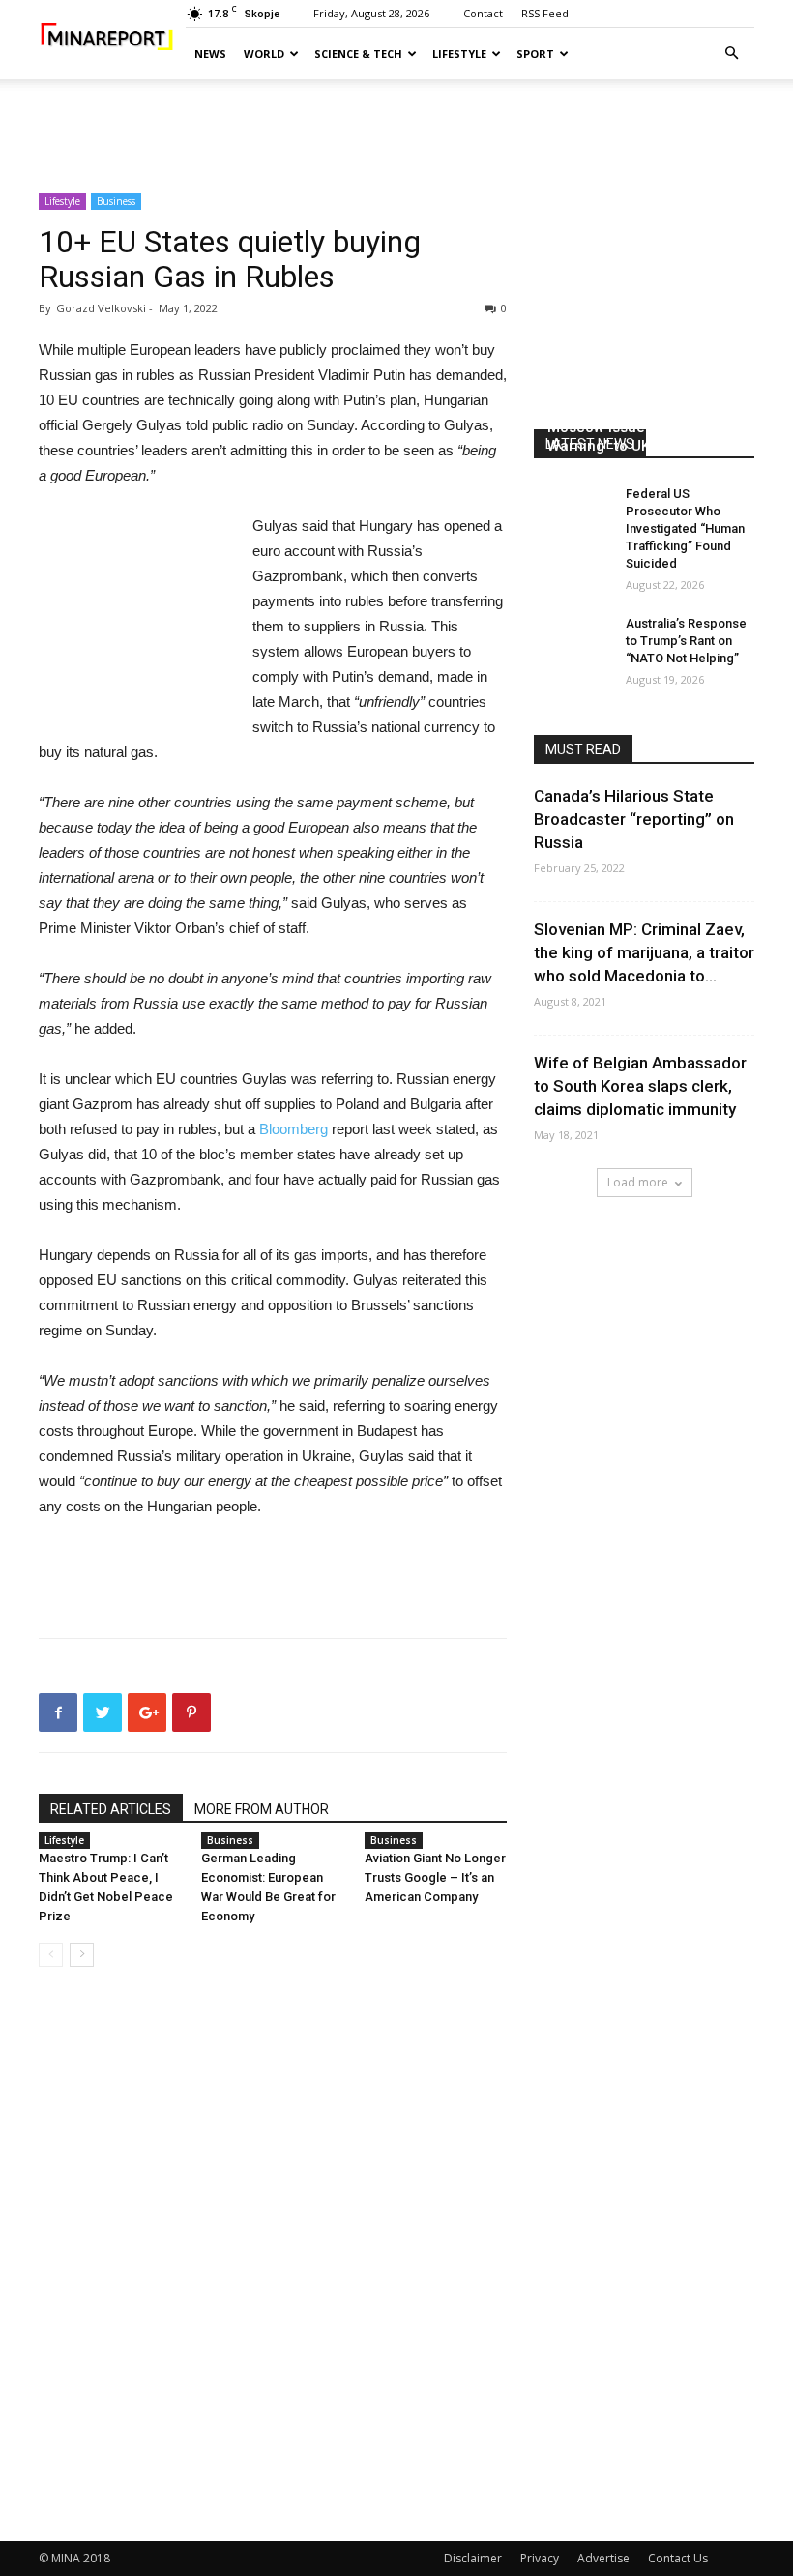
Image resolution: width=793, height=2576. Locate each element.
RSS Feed (545, 13)
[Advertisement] (396, 122)
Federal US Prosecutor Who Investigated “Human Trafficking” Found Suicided (685, 528)
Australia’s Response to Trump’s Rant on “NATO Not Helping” (686, 641)
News (210, 54)
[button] (731, 54)
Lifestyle (459, 54)
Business (116, 201)
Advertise (603, 2558)
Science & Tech (358, 54)
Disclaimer (473, 2558)
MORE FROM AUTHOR (262, 1809)
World (264, 54)
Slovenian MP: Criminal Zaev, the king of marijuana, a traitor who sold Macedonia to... (644, 952)
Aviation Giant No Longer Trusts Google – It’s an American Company (435, 1877)
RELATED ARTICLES (111, 1809)
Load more (638, 1182)
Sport (535, 54)
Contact (483, 13)
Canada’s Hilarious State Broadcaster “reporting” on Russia (634, 819)
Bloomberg (294, 1129)
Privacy (540, 2558)
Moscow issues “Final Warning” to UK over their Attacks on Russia (633, 446)
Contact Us (678, 2558)
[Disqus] (273, 2255)
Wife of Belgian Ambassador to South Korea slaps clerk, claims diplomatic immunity (640, 1086)
